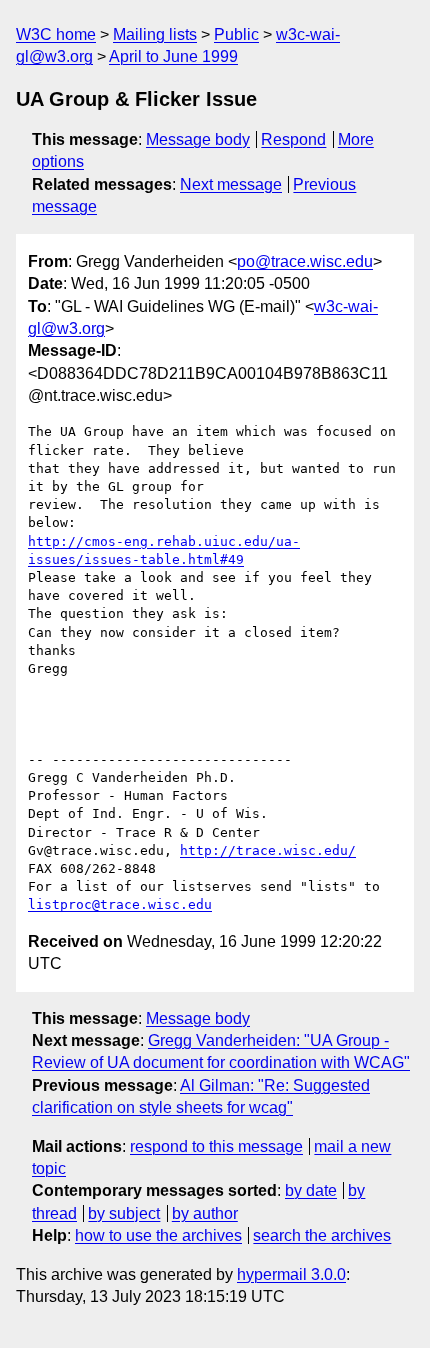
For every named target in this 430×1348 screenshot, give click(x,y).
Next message (231, 184)
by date (311, 1190)
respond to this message (216, 1146)
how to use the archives (158, 1235)
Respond (293, 139)
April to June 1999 (173, 56)
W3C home (56, 34)
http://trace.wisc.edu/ (268, 850)
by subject (124, 1213)
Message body (198, 139)
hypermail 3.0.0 (291, 1274)
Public (236, 34)
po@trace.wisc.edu (305, 261)
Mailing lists (155, 34)
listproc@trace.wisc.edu (120, 904)
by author (205, 1213)
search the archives (322, 1235)
